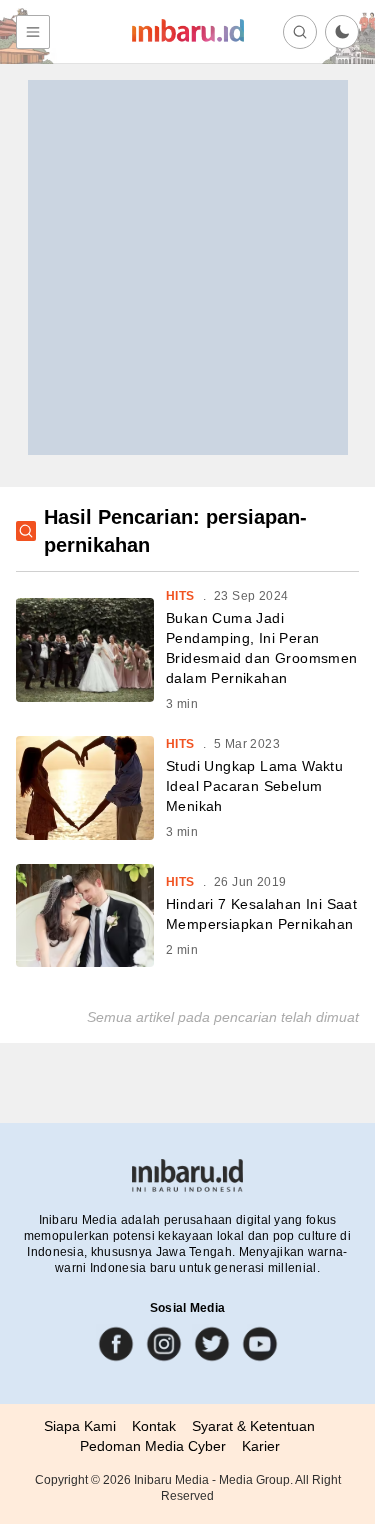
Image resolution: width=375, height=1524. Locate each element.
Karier (261, 1446)
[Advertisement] (187, 267)
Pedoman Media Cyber (153, 1446)
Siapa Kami (80, 1426)
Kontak (154, 1426)
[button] (342, 32)
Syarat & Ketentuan (253, 1426)
